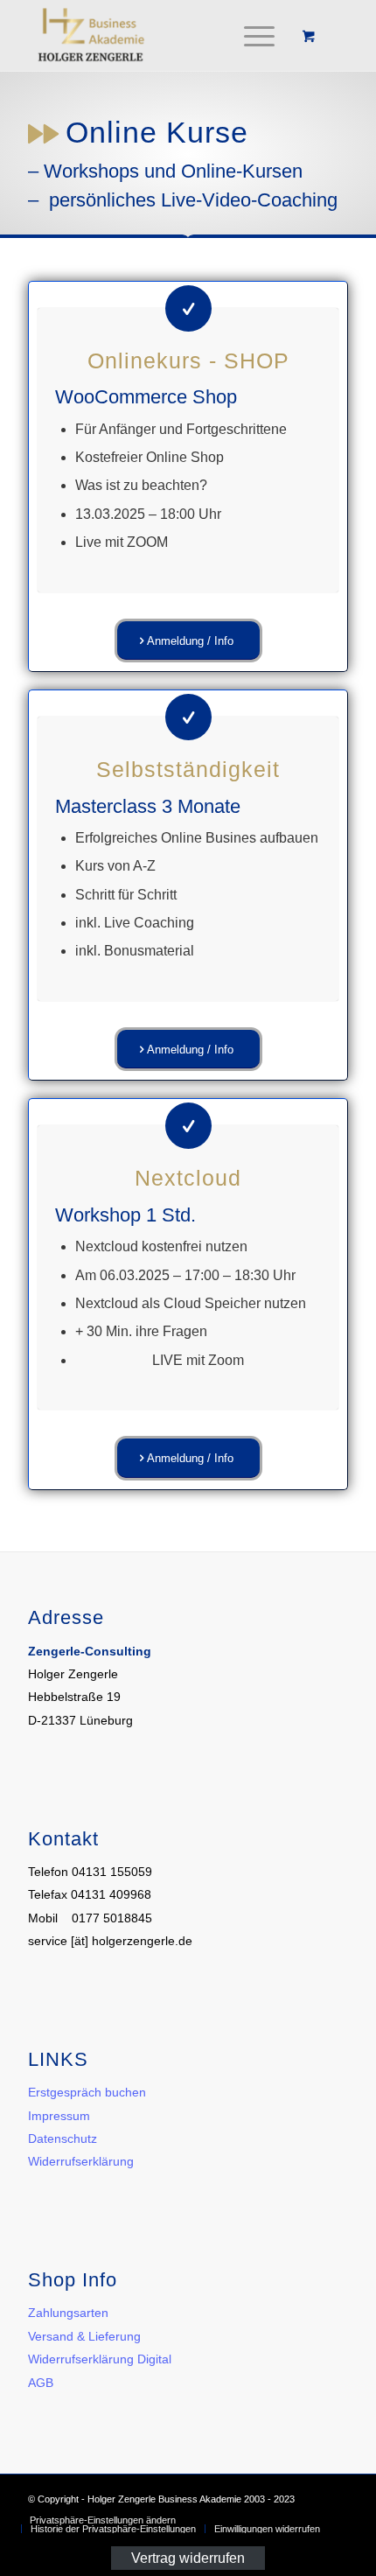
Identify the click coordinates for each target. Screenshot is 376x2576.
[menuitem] (256, 36)
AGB (41, 2383)
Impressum (59, 2116)
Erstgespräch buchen (87, 2092)
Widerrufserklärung (81, 2161)
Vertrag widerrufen (188, 2557)
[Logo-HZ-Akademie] (156, 36)
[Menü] (251, 36)
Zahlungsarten (68, 2313)
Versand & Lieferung (84, 2336)
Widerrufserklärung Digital (100, 2359)
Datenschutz (63, 2138)
